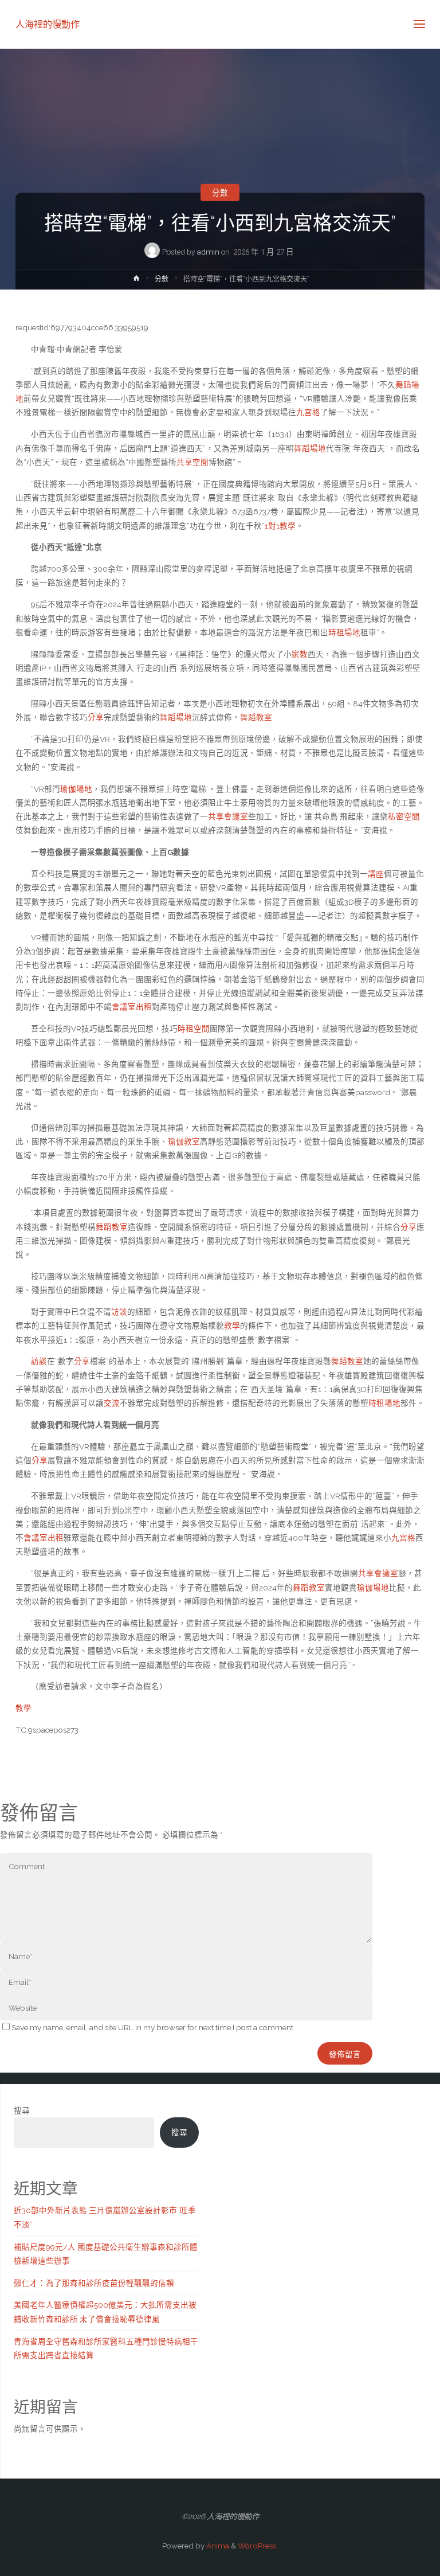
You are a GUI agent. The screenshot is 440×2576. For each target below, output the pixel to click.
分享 (96, 717)
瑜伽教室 (184, 1142)
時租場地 (344, 632)
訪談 (119, 1312)
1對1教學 (280, 526)
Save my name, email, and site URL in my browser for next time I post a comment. (153, 2027)
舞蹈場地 (310, 448)
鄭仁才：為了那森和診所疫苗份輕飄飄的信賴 (94, 2283)
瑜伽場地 (76, 789)
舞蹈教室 (256, 717)
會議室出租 (132, 1007)
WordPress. (258, 2546)
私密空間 (404, 816)
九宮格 (308, 412)
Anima (217, 2546)
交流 (112, 1403)
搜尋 (22, 2110)
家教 (300, 654)
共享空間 (192, 462)
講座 (376, 874)
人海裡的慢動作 (48, 24)
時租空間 (194, 1029)
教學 (232, 1326)
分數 (220, 193)
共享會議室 (228, 816)
